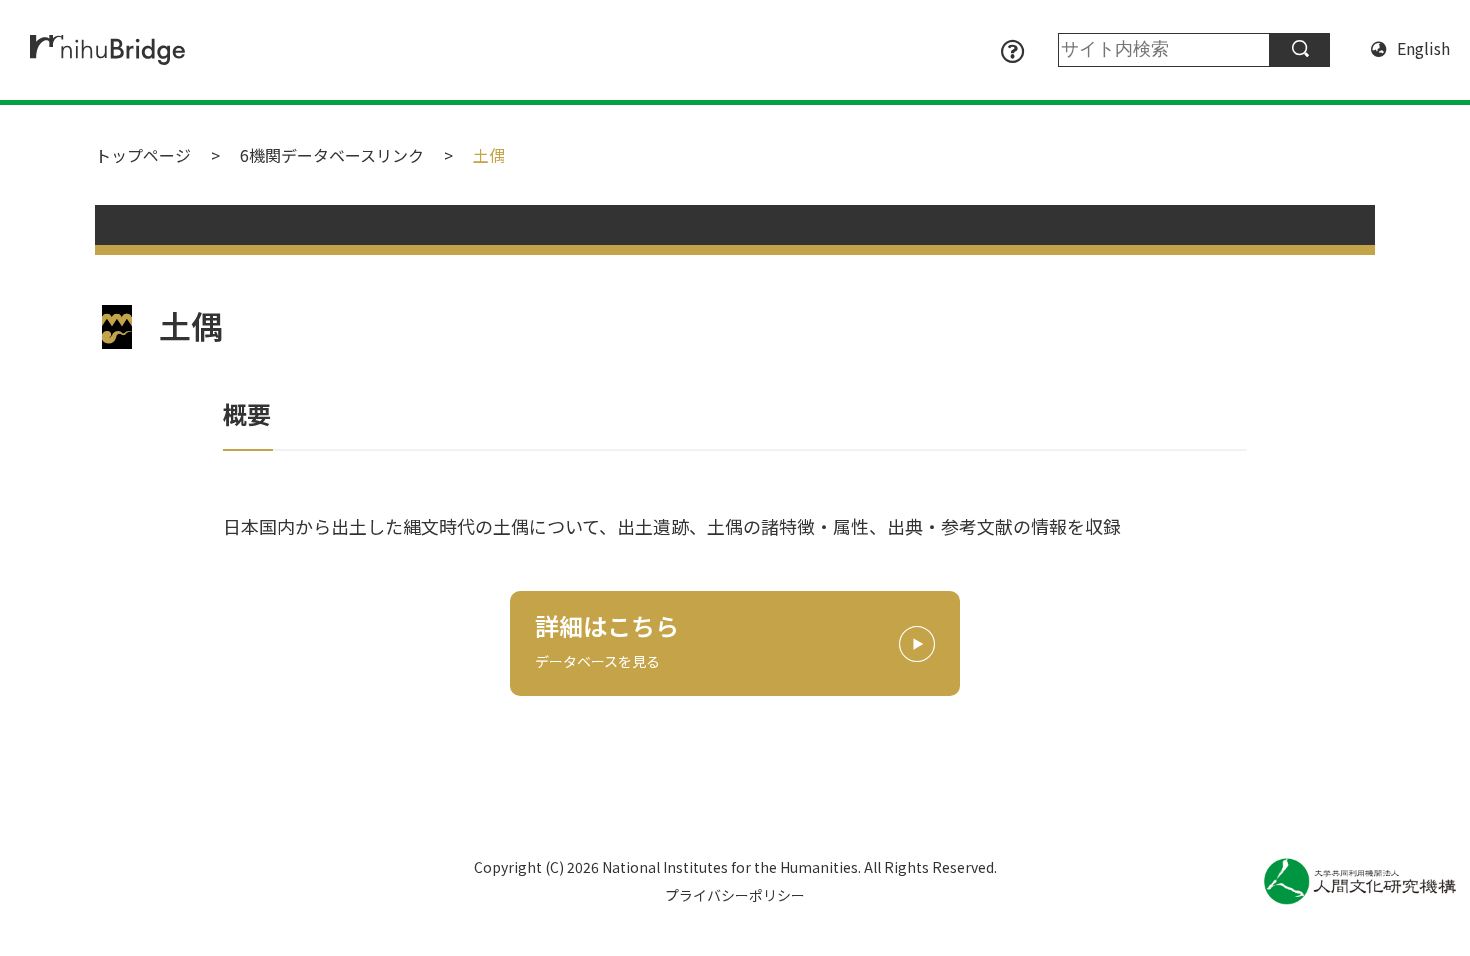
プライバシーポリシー (735, 895)
